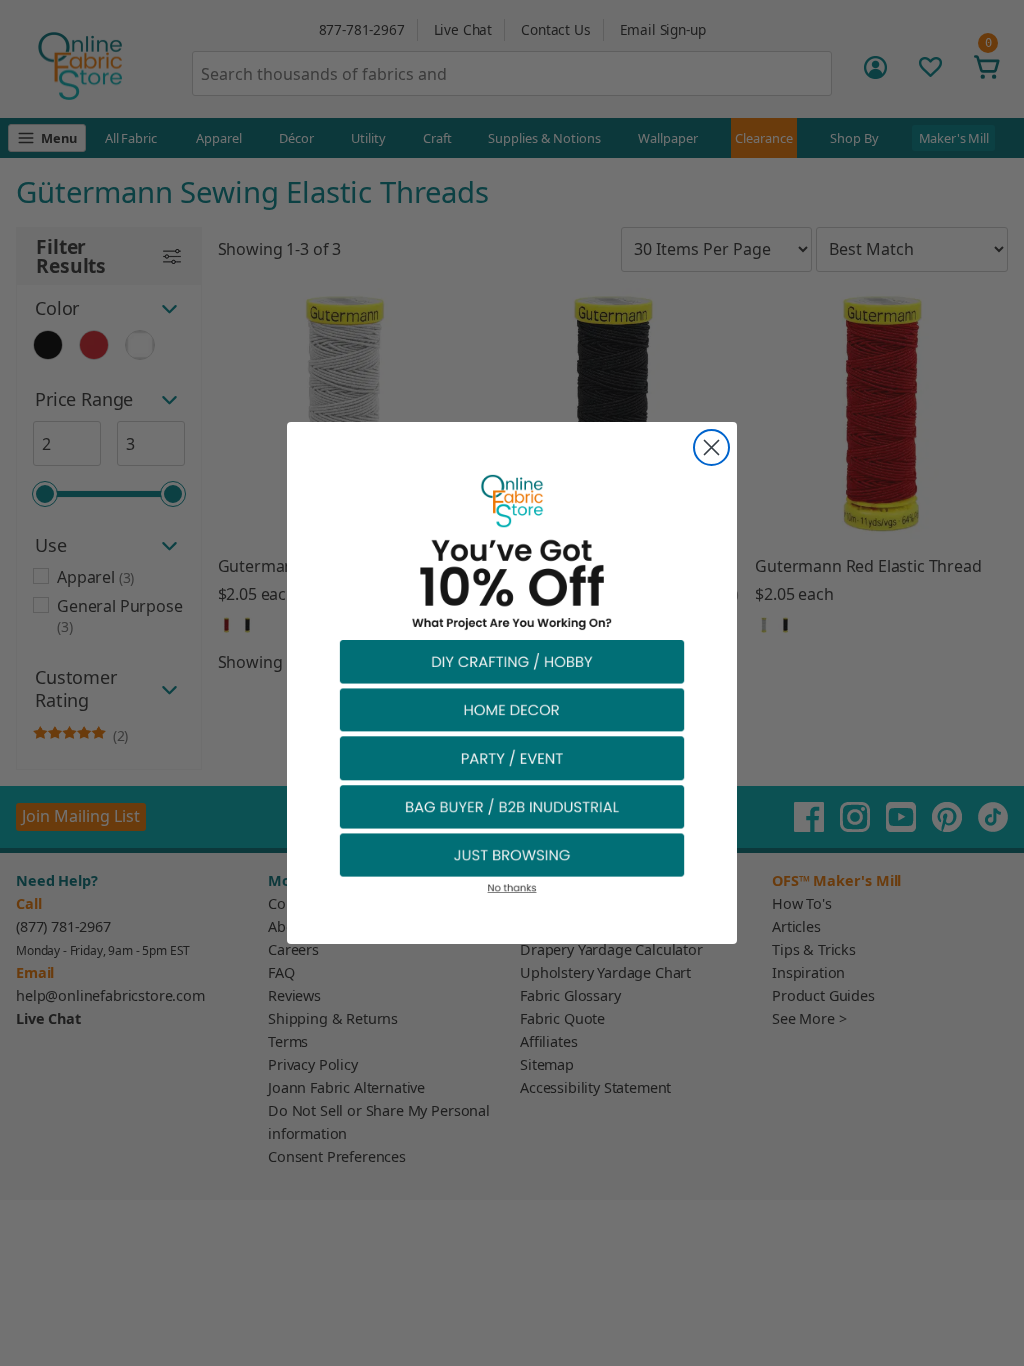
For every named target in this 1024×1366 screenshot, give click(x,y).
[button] (512, 660)
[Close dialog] (711, 447)
